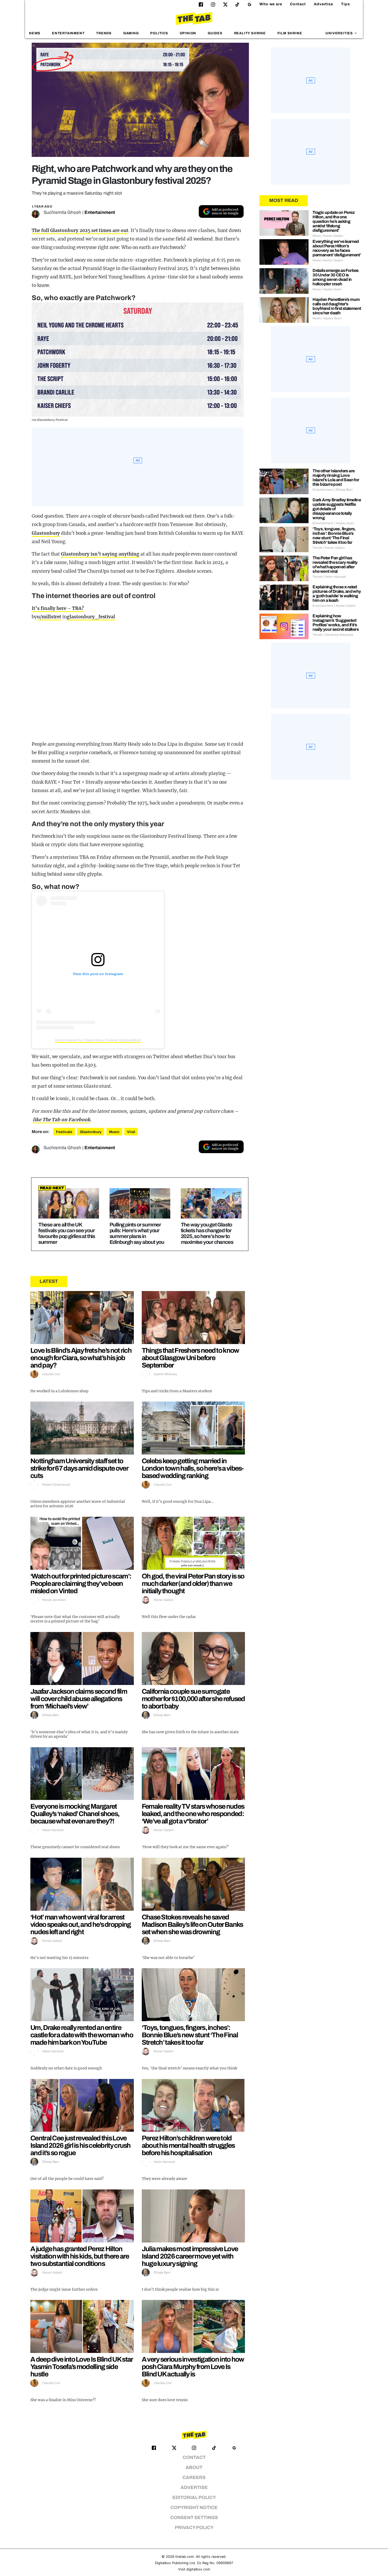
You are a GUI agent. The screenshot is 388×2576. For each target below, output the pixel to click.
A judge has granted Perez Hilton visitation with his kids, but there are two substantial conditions (80, 2256)
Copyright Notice (194, 2508)
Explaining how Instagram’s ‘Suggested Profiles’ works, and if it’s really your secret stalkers (336, 623)
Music (114, 1132)
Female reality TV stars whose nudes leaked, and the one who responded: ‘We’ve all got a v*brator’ (193, 1814)
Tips (346, 4)
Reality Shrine (250, 33)
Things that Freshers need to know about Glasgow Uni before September (190, 1358)
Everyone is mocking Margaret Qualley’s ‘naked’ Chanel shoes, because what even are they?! (75, 1814)
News (35, 33)
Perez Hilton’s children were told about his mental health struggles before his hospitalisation (188, 2145)
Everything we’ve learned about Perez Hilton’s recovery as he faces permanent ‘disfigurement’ (337, 248)
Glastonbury (46, 533)
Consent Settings (194, 2518)
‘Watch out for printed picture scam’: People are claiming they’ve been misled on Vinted (81, 1583)
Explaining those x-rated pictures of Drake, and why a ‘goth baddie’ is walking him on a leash (337, 594)
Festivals (64, 1132)
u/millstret (49, 617)
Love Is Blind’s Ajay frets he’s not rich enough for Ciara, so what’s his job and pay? (81, 1358)
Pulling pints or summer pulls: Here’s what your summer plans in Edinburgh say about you (137, 1233)
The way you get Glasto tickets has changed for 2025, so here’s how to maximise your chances (207, 1233)
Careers (194, 2478)
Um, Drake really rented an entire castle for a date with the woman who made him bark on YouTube (82, 2035)
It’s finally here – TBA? (58, 608)
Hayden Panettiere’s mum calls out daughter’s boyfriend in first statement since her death (337, 306)
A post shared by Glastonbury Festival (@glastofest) (98, 1040)
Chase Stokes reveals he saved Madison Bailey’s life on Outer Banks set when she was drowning (192, 1924)
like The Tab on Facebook (61, 1120)
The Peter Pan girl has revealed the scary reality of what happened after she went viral (335, 565)
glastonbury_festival (91, 617)
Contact (298, 4)
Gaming (131, 33)
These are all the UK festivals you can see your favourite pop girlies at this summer (67, 1233)
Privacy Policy (194, 2528)
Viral (131, 1132)
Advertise (323, 4)
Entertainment (68, 33)
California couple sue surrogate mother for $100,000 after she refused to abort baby (193, 1699)
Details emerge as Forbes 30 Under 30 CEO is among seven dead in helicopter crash (336, 277)
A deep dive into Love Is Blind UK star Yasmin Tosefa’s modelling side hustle (81, 2367)
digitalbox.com (198, 2569)
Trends (104, 33)
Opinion (188, 33)
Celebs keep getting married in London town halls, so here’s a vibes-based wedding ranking (193, 1468)
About (194, 2467)
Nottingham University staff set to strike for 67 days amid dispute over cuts (79, 1468)
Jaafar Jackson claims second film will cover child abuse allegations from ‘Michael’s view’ (79, 1699)
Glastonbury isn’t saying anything (100, 554)
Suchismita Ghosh (62, 212)
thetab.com (184, 2557)
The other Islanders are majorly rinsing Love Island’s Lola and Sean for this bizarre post (336, 478)
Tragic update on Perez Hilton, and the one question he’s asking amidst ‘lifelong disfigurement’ (333, 221)
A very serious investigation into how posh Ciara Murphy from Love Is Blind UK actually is (193, 2367)
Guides (215, 33)
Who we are (271, 4)
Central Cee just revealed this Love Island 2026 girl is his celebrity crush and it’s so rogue (81, 2145)
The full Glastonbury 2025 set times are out (80, 230)
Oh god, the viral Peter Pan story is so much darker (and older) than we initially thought (193, 1583)
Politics (159, 33)
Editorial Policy (194, 2498)
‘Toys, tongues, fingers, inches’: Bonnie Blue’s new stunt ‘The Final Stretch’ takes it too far (190, 2035)
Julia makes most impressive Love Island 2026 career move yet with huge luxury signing (190, 2256)
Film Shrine (290, 33)
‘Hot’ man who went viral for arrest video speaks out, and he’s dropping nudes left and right (81, 1924)
